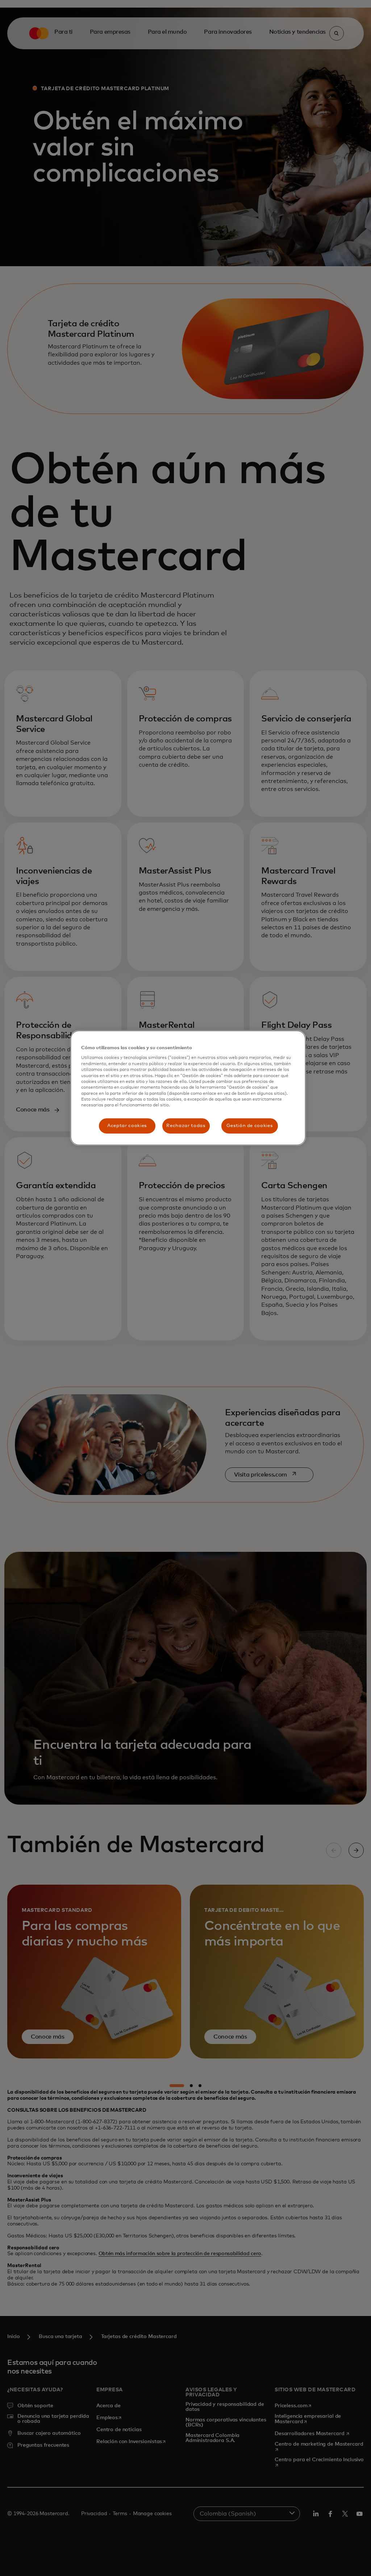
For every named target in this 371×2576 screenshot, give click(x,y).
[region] (188, 1088)
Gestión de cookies (250, 1126)
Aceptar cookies (127, 1126)
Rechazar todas (186, 1126)
